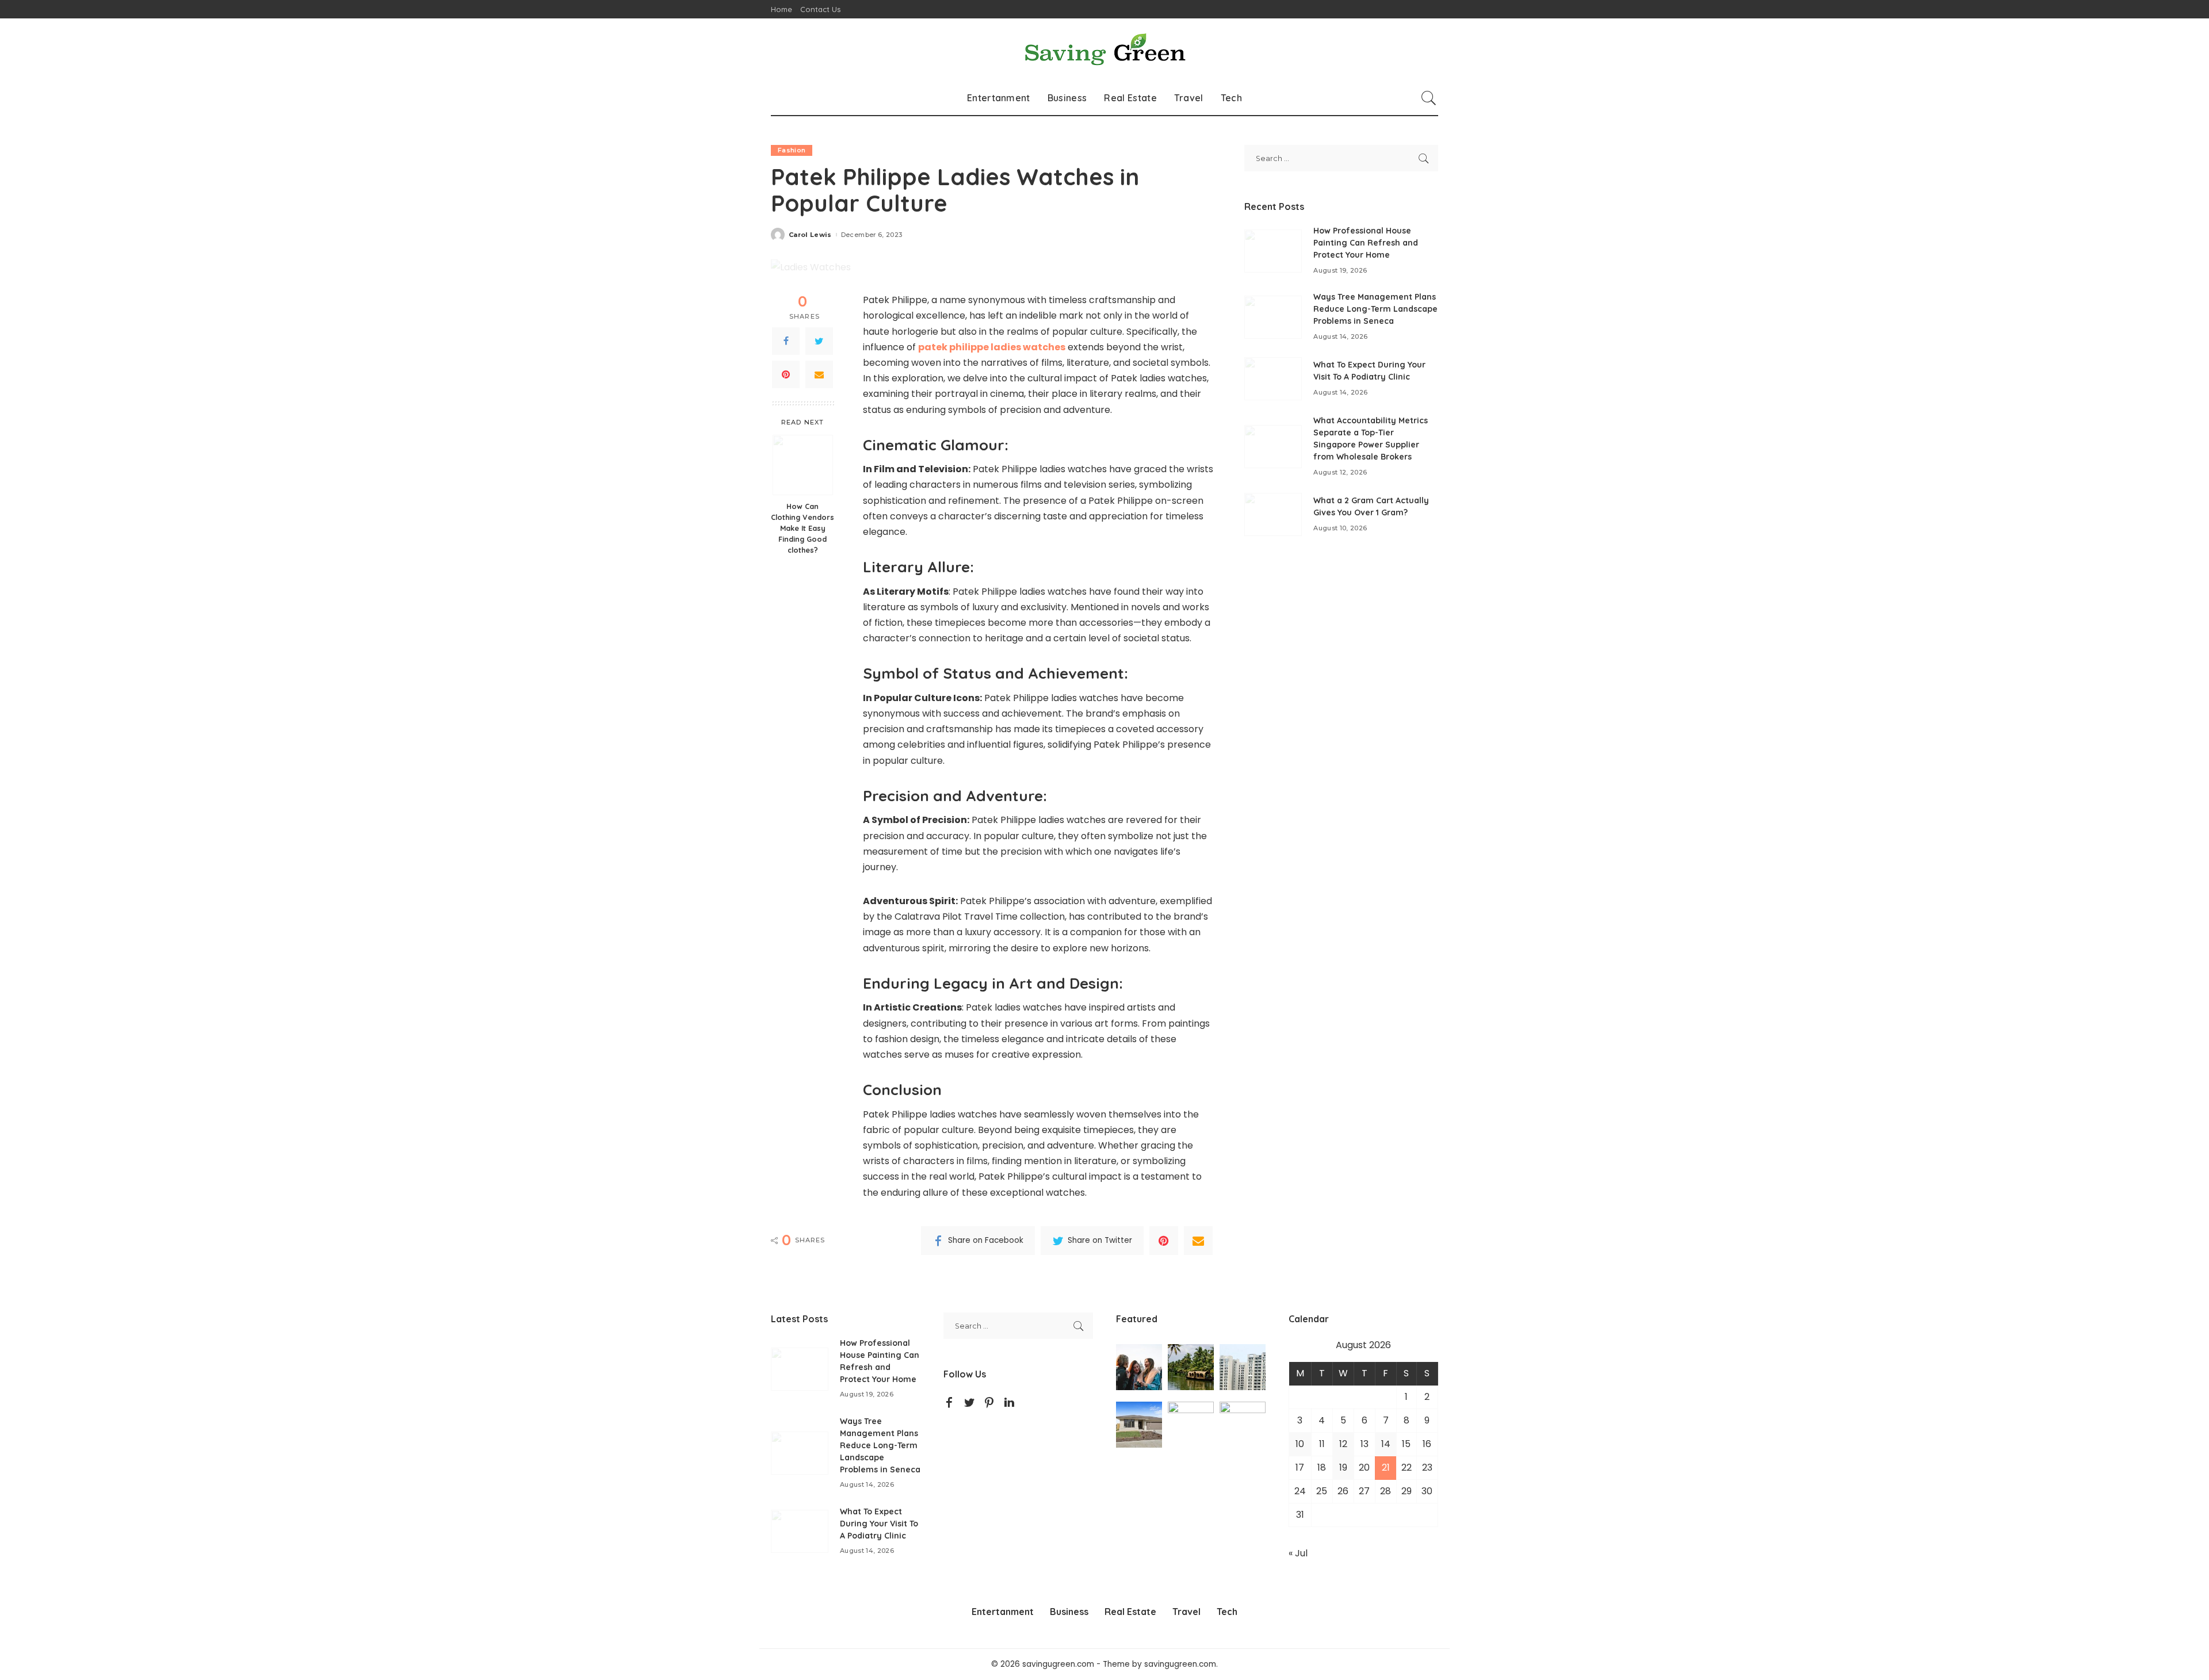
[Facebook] (786, 341)
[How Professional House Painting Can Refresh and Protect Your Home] (1273, 251)
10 (1300, 1444)
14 (1386, 1444)
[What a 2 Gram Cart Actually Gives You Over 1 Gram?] (1273, 514)
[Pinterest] (786, 374)
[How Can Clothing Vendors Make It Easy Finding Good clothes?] (803, 465)
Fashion (792, 150)
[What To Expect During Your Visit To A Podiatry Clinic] (1273, 379)
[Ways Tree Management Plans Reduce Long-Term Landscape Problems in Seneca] (1273, 317)
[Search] (1429, 98)
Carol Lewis (810, 235)
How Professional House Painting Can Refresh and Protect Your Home (1366, 243)
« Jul (1298, 1553)
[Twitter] (819, 341)
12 (1343, 1444)
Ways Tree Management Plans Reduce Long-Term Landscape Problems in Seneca (1375, 309)
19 (1343, 1467)
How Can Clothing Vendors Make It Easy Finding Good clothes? (802, 528)
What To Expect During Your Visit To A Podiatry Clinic (879, 1524)
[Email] (819, 374)
